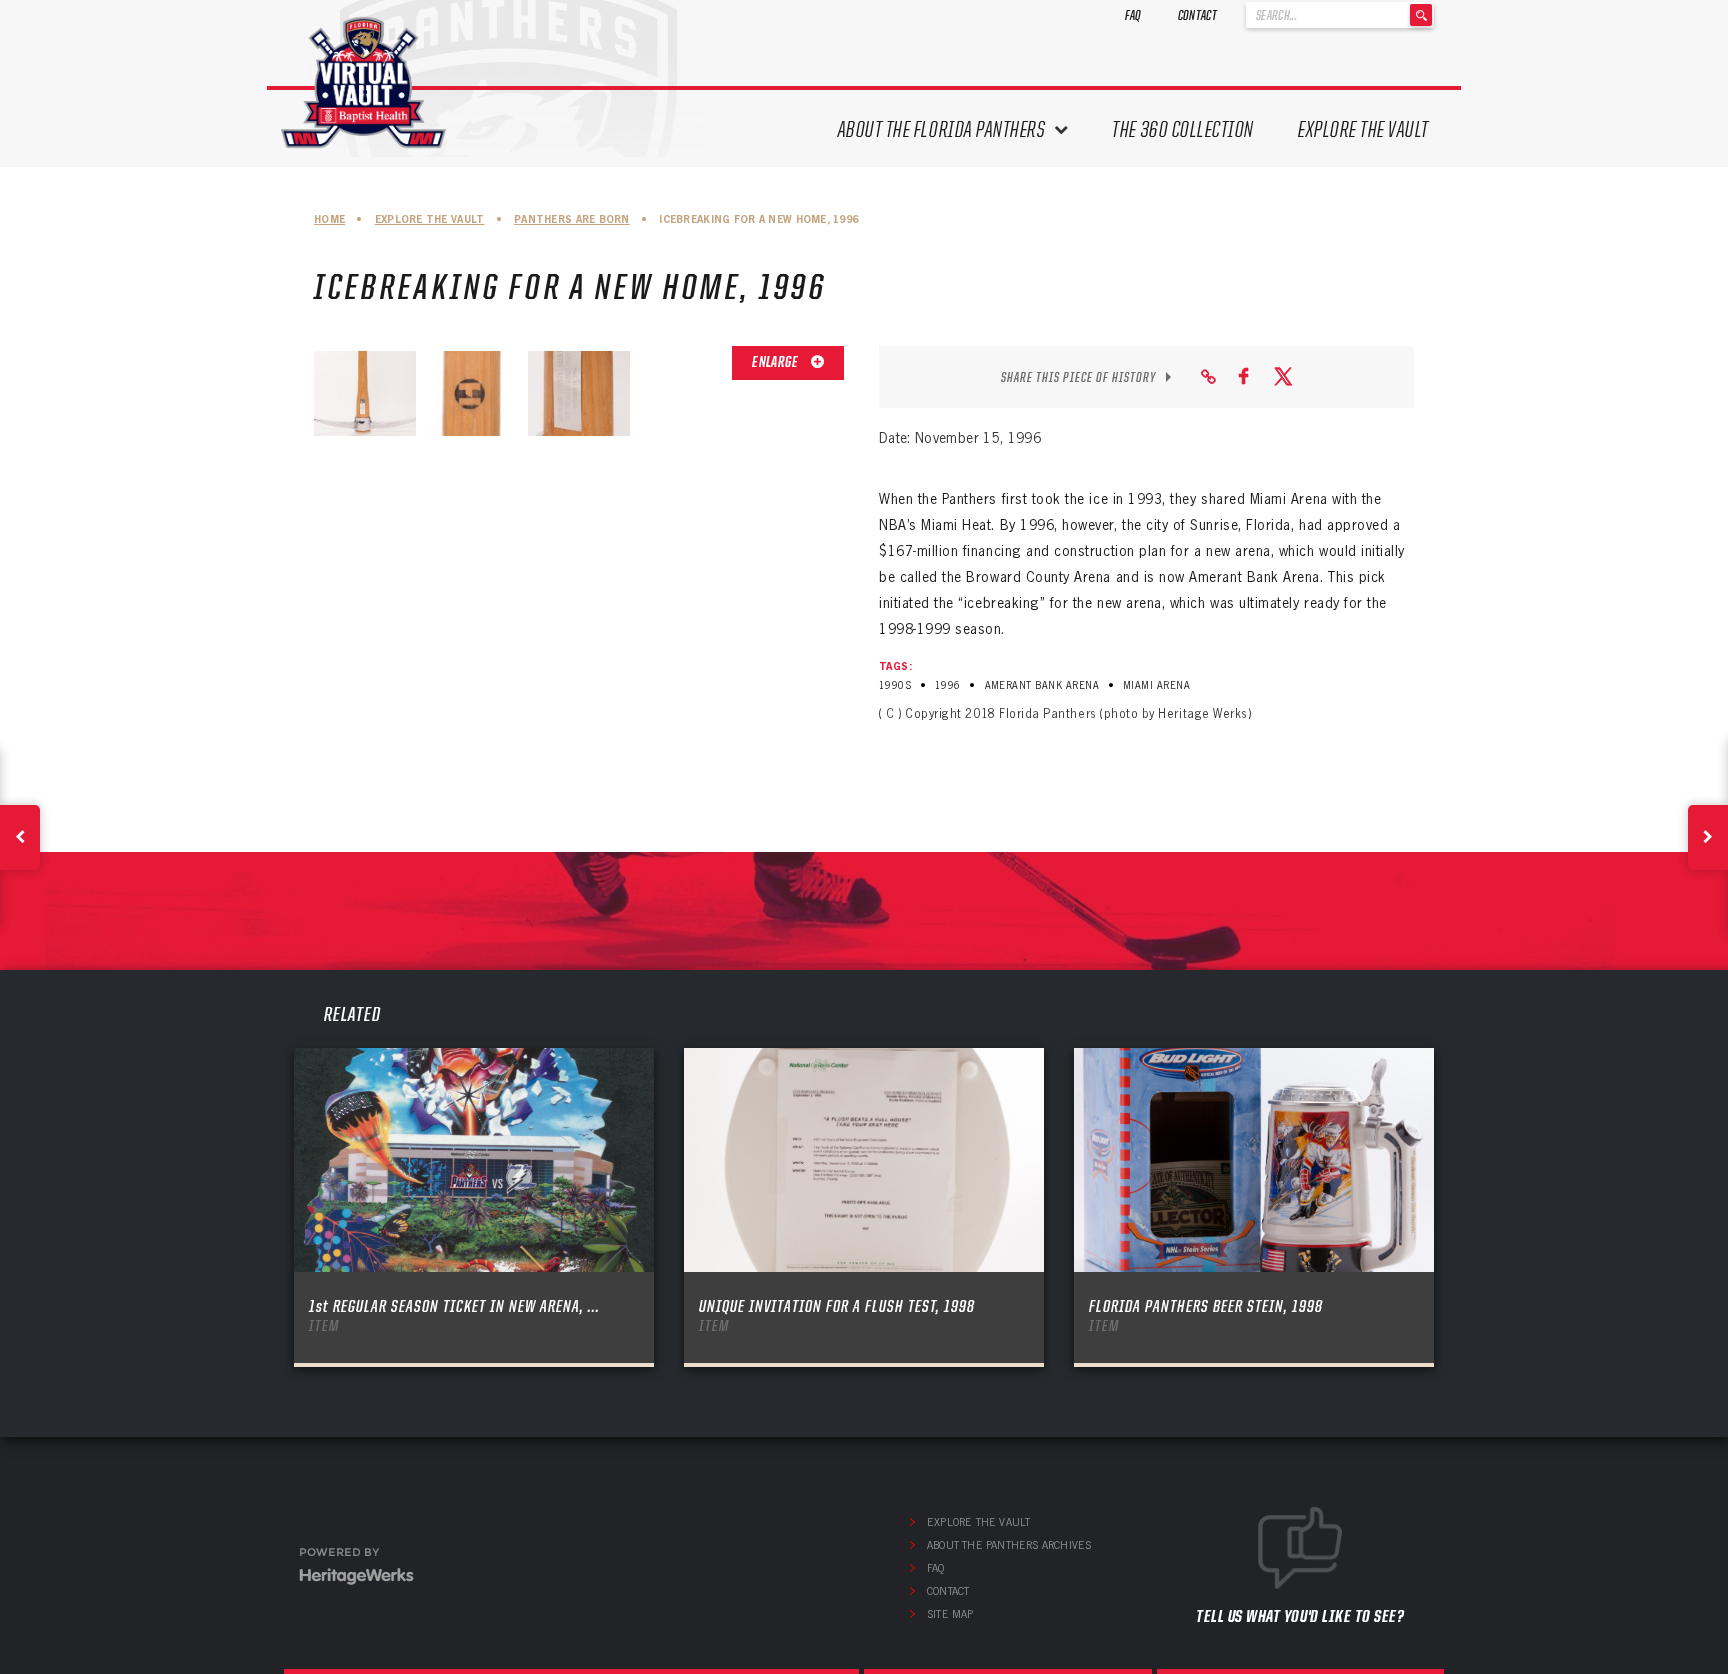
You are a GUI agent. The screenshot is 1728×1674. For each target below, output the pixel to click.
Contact (1197, 15)
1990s (895, 685)
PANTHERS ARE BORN (572, 219)
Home (329, 219)
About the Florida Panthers (942, 129)
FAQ (1133, 15)
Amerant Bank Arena (1042, 685)
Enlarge (776, 362)
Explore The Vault (1363, 129)
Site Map (950, 1614)
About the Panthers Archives (1009, 1545)
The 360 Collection (1183, 129)
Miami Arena (1156, 685)
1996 (948, 685)
